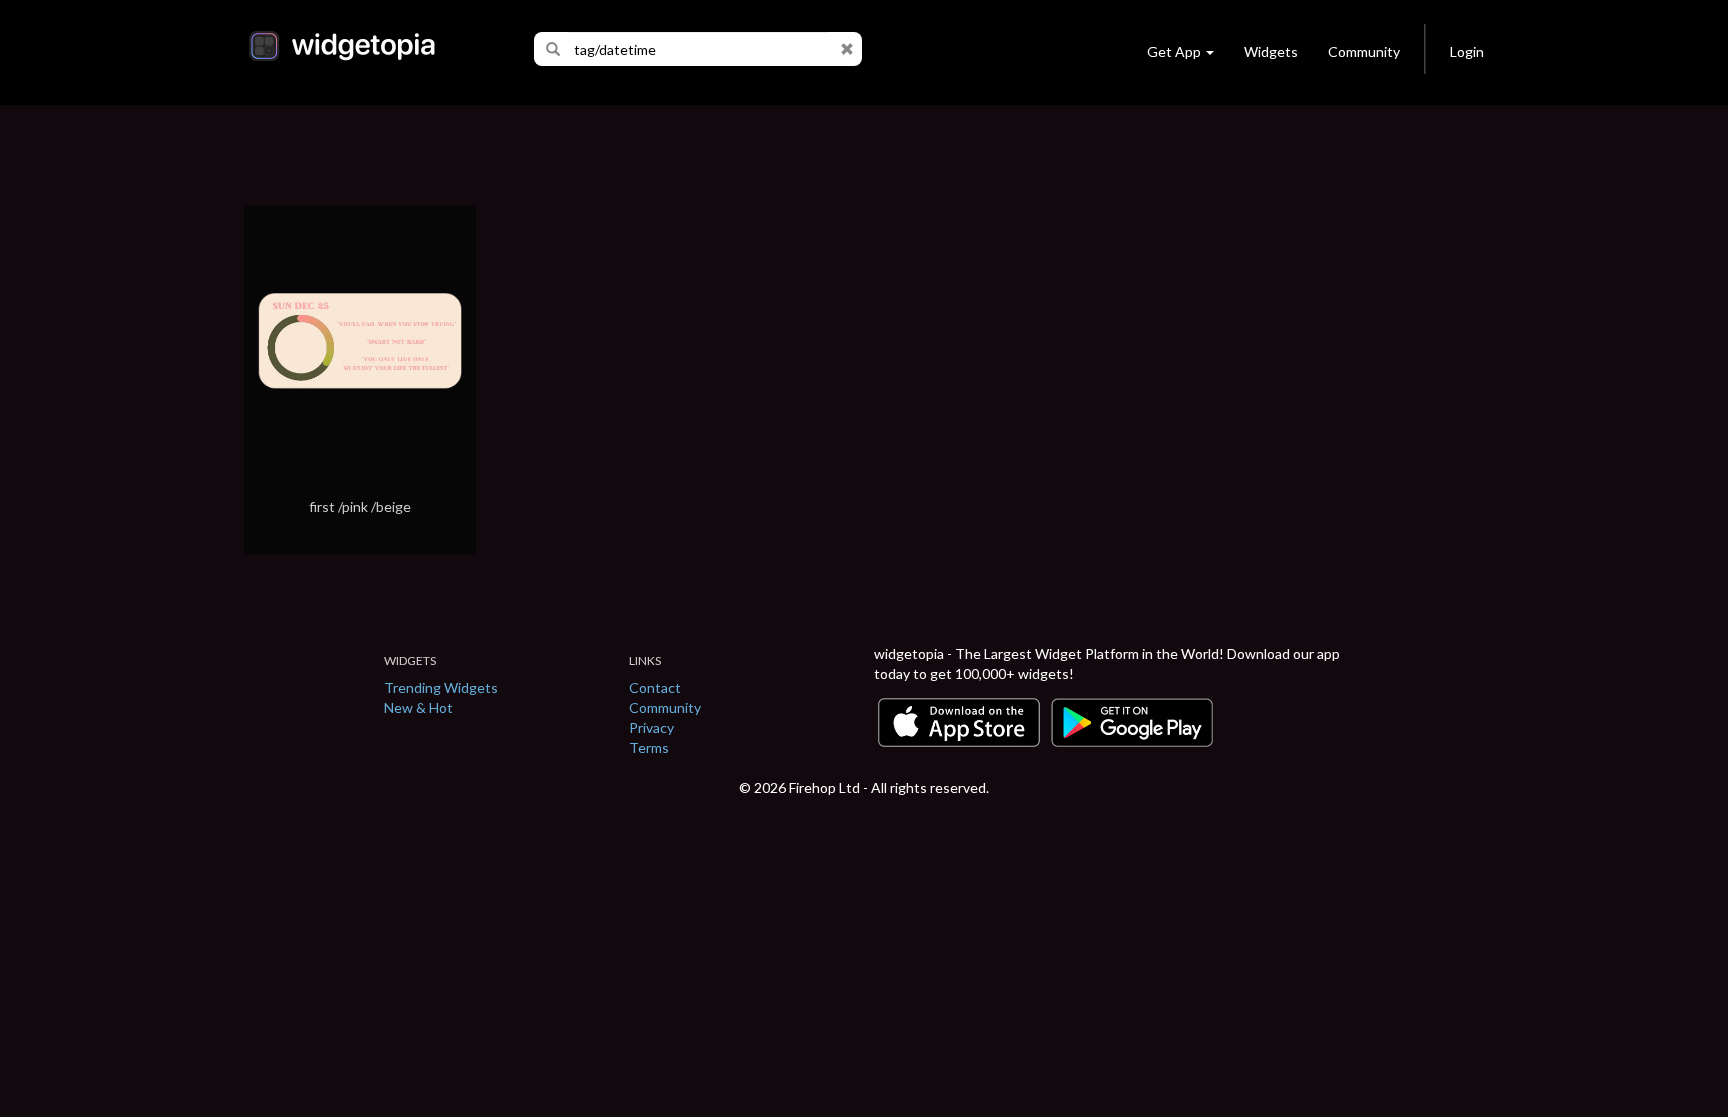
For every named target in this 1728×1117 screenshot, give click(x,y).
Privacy (651, 727)
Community (1364, 51)
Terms (649, 747)
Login (1467, 51)
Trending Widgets (441, 687)
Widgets (1271, 51)
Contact (655, 687)
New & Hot (418, 707)
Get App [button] (1174, 51)
